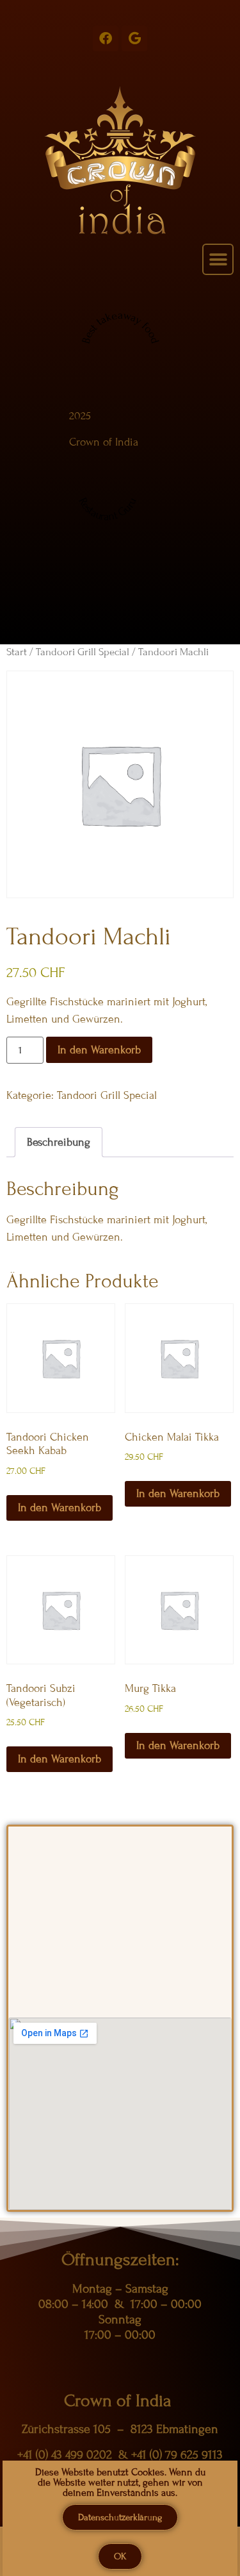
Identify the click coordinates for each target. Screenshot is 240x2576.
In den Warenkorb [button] (60, 1508)
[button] (218, 259)
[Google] (134, 38)
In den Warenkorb (99, 1050)
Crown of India (104, 442)
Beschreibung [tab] (59, 1142)
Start (17, 652)
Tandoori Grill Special (83, 652)
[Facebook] (106, 38)
